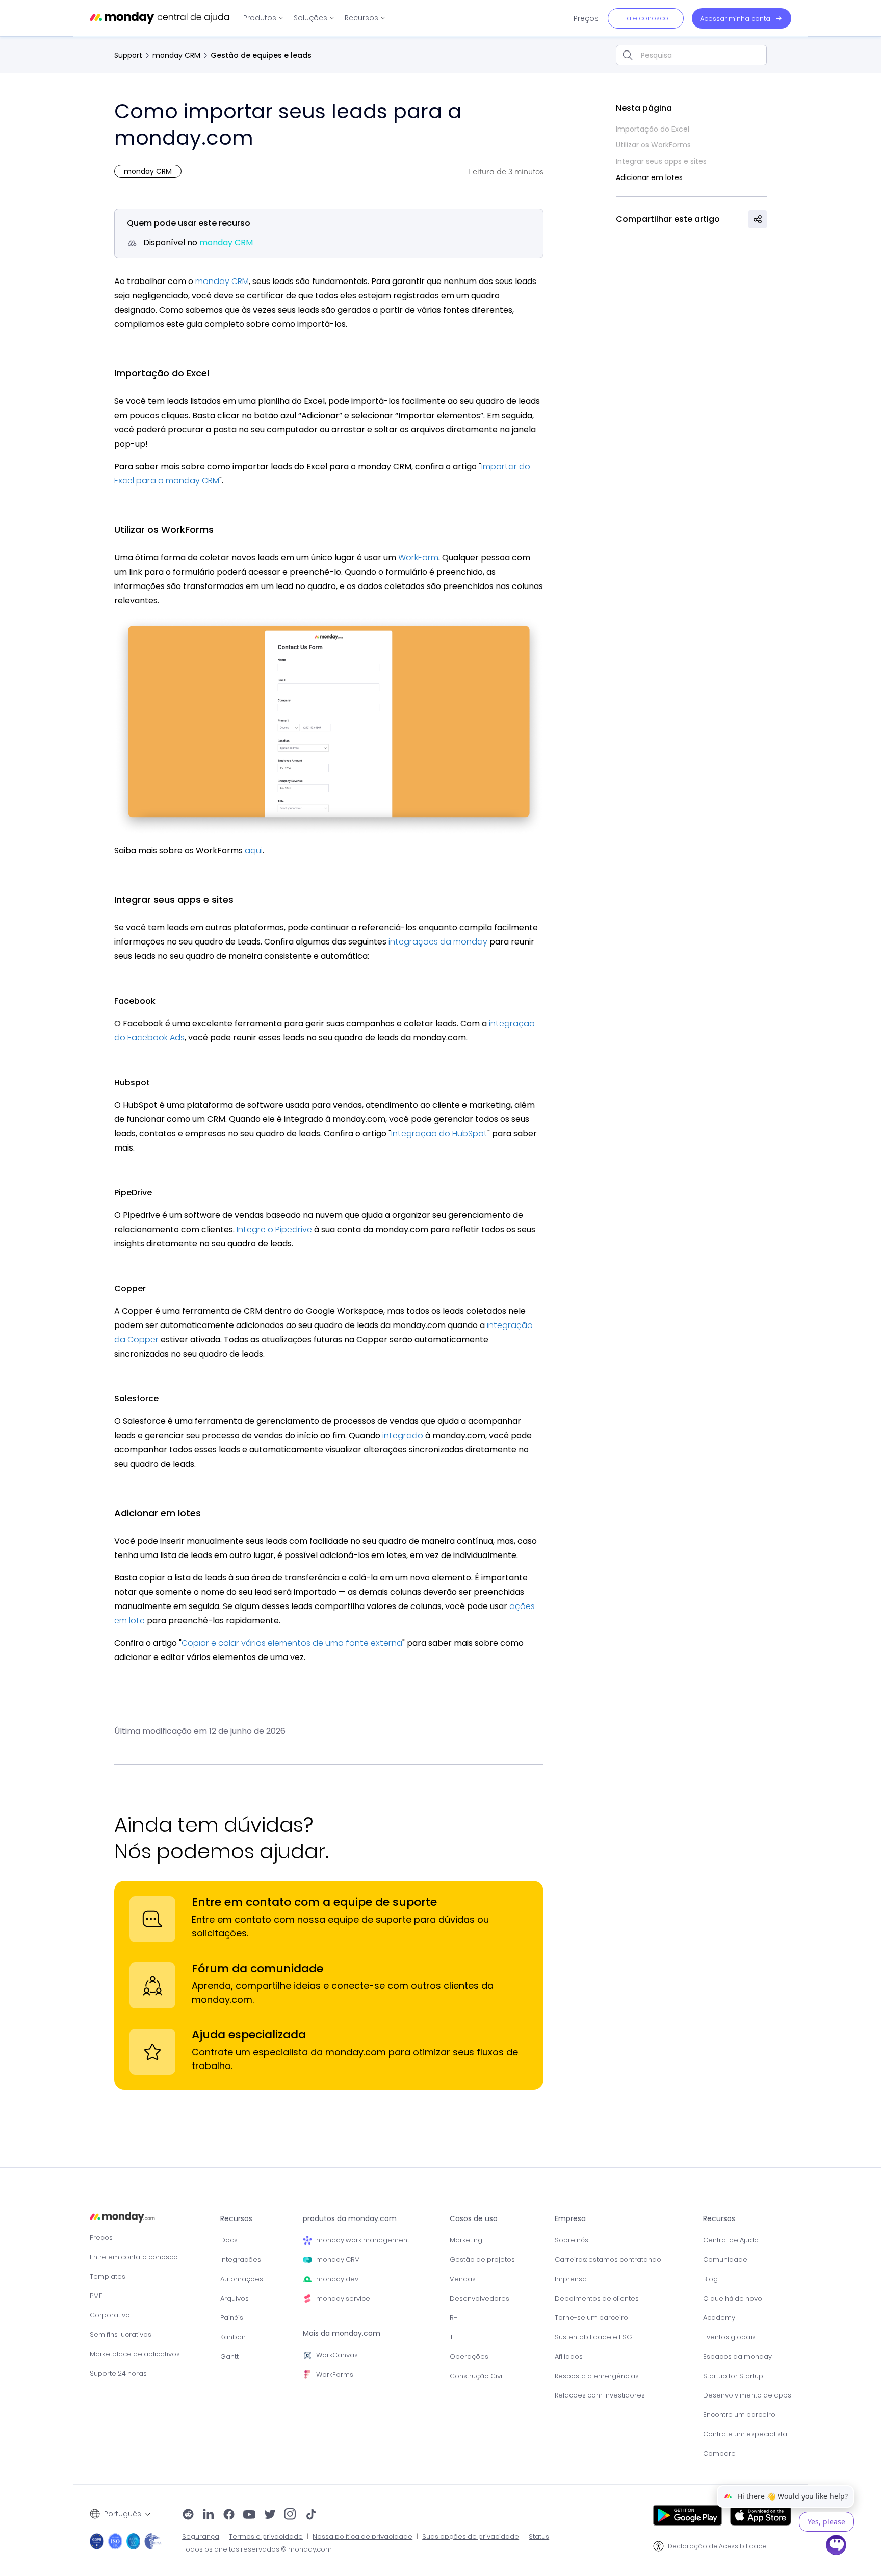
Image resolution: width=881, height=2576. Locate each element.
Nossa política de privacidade (362, 2537)
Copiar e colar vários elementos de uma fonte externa (292, 1643)
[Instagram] (290, 2515)
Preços (101, 2238)
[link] (263, 18)
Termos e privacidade (266, 2537)
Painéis (232, 2318)
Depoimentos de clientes (597, 2298)
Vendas (463, 2279)
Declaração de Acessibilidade (717, 2546)
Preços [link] (586, 18)
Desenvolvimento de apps (747, 2395)
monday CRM (176, 55)
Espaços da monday (737, 2356)
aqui (254, 850)
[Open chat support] (837, 2546)
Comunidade (725, 2260)
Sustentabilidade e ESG (593, 2337)
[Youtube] (249, 2515)
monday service (343, 2298)
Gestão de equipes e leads (261, 55)
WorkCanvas (337, 2355)
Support (128, 55)
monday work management (363, 2240)
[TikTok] (311, 2515)
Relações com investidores (600, 2395)
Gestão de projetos (482, 2260)
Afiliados (569, 2356)
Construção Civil (477, 2376)
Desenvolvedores (480, 2298)
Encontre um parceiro (739, 2415)
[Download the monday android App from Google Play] (688, 2515)
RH (454, 2318)
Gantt (229, 2356)
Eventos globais (729, 2337)
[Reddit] (188, 2515)
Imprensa (571, 2279)
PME (96, 2296)
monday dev (337, 2279)
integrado (403, 1435)
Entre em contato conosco (134, 2257)
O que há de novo (733, 2298)
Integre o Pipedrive (274, 1229)
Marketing (466, 2240)
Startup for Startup (733, 2376)
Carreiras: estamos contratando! (609, 2260)
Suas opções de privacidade (471, 2537)
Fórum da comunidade (257, 1968)
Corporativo (110, 2315)
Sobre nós (572, 2240)
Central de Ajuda (731, 2240)
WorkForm (418, 558)
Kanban (233, 2337)
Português (123, 2514)
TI (452, 2337)
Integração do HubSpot (439, 1133)
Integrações (241, 2260)
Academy (719, 2318)
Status (539, 2537)
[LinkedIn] (209, 2515)
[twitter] (270, 2515)
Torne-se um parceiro (591, 2318)
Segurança (201, 2537)
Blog (710, 2279)
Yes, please (826, 2522)
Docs (229, 2240)
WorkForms (335, 2374)
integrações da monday (438, 942)
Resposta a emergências (597, 2376)
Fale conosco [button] (646, 18)
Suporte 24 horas (118, 2373)
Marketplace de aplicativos (135, 2354)
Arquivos (235, 2298)
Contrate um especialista (745, 2434)
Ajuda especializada (249, 2035)
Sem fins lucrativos (121, 2335)
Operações (469, 2356)
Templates (108, 2276)
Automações (242, 2279)
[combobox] (691, 55)
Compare (719, 2453)
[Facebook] (229, 2515)
